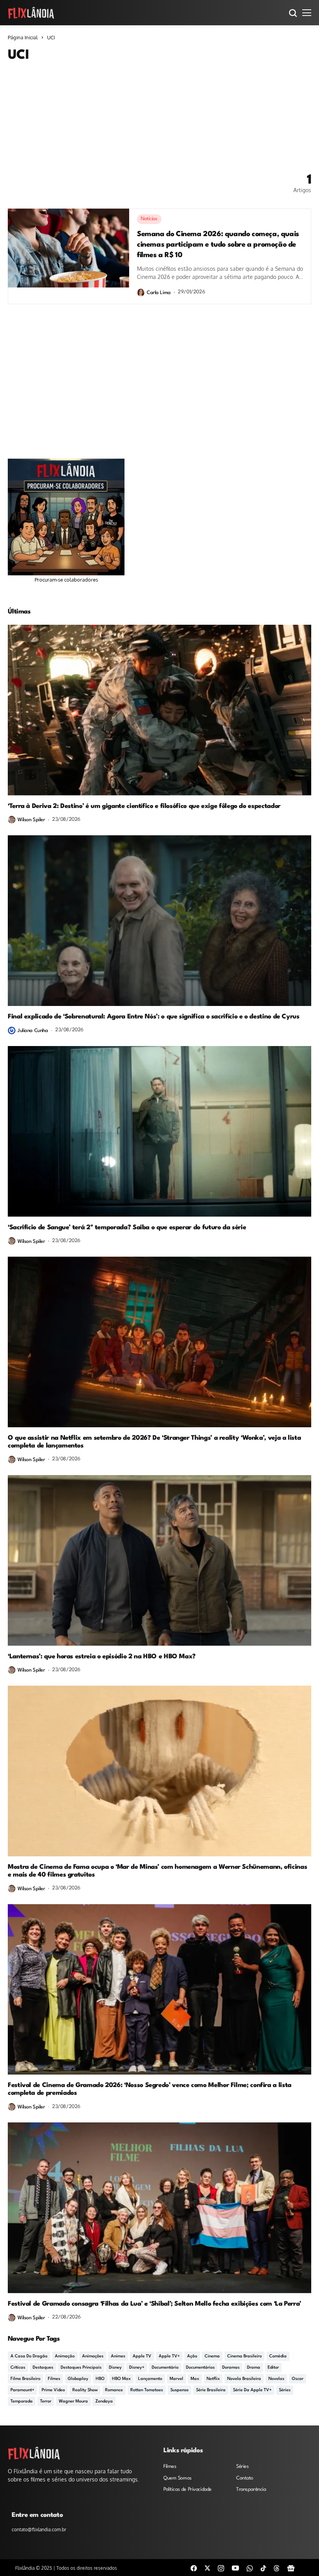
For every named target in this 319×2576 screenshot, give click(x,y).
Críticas (18, 2368)
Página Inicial (23, 37)
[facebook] (194, 2568)
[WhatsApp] (250, 2568)
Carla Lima (159, 293)
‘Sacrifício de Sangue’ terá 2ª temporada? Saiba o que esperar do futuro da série (127, 1228)
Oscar (298, 2379)
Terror (46, 2402)
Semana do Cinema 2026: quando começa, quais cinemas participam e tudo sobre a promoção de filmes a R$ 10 (218, 245)
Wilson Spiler (31, 820)
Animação (65, 2356)
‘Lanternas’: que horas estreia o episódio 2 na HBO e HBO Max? (102, 1657)
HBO (100, 2379)
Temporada (22, 2402)
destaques (43, 2368)
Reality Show (85, 2390)
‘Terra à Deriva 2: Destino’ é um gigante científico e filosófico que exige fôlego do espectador (144, 806)
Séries (285, 2390)
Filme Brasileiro (25, 2379)
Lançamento (150, 2379)
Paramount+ (22, 2390)
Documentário (165, 2368)
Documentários (200, 2368)
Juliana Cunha (33, 1031)
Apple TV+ (169, 2356)
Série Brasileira (211, 2390)
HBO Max (121, 2379)
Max (195, 2379)
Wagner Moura (73, 2402)
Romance (114, 2390)
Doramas (231, 2368)
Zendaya (104, 2402)
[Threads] (277, 2568)
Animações (93, 2356)
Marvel (176, 2379)
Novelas (276, 2379)
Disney (115, 2368)
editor (273, 2368)
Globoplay (78, 2379)
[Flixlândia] (31, 12)
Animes (118, 2356)
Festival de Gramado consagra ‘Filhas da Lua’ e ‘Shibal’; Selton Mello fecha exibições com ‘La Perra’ (154, 2304)
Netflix (213, 2379)
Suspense (180, 2390)
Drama (254, 2368)
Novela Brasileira (244, 2379)
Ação (192, 2356)
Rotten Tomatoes (147, 2390)
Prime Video (53, 2390)
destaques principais (81, 2368)
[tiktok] (263, 2568)
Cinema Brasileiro (245, 2356)
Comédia (278, 2356)
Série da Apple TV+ (252, 2390)
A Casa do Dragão (29, 2356)
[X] (207, 2568)
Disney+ (137, 2368)
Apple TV (142, 2356)
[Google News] (291, 2568)
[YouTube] (235, 2568)
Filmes (54, 2379)
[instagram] (221, 2568)
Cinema (212, 2356)
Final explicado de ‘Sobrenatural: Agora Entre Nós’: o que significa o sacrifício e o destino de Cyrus (154, 1017)
